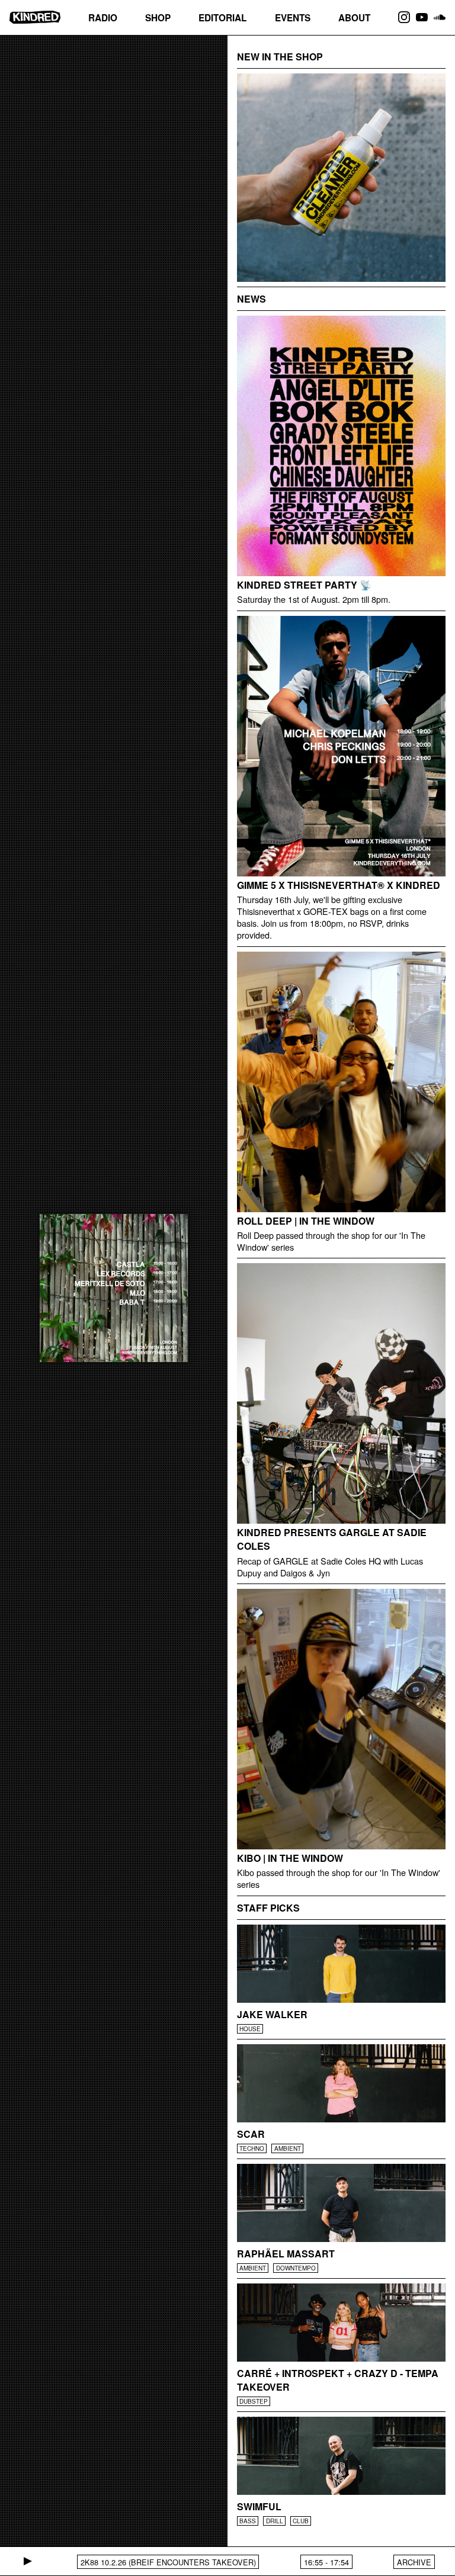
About (354, 18)
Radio (103, 18)
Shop (158, 18)
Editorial (222, 18)
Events (293, 18)
